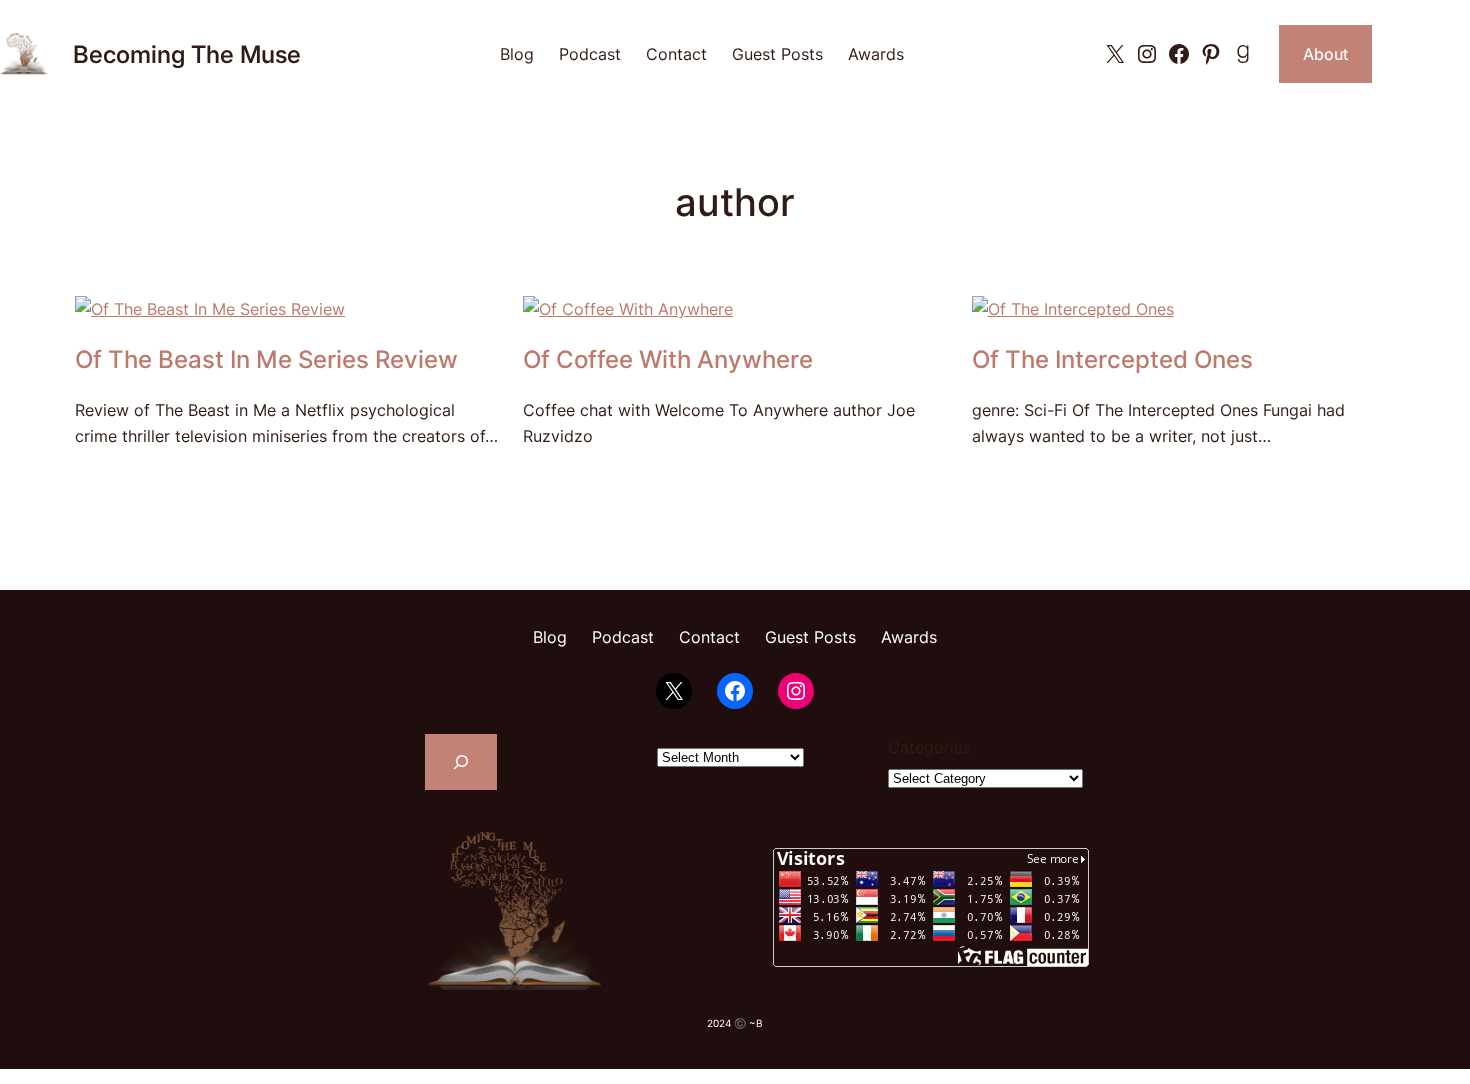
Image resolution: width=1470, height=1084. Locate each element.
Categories (929, 747)
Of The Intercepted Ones (1112, 360)
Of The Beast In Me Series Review (266, 360)
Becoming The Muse (187, 54)
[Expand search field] (461, 762)
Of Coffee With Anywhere (668, 360)
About (1325, 54)
